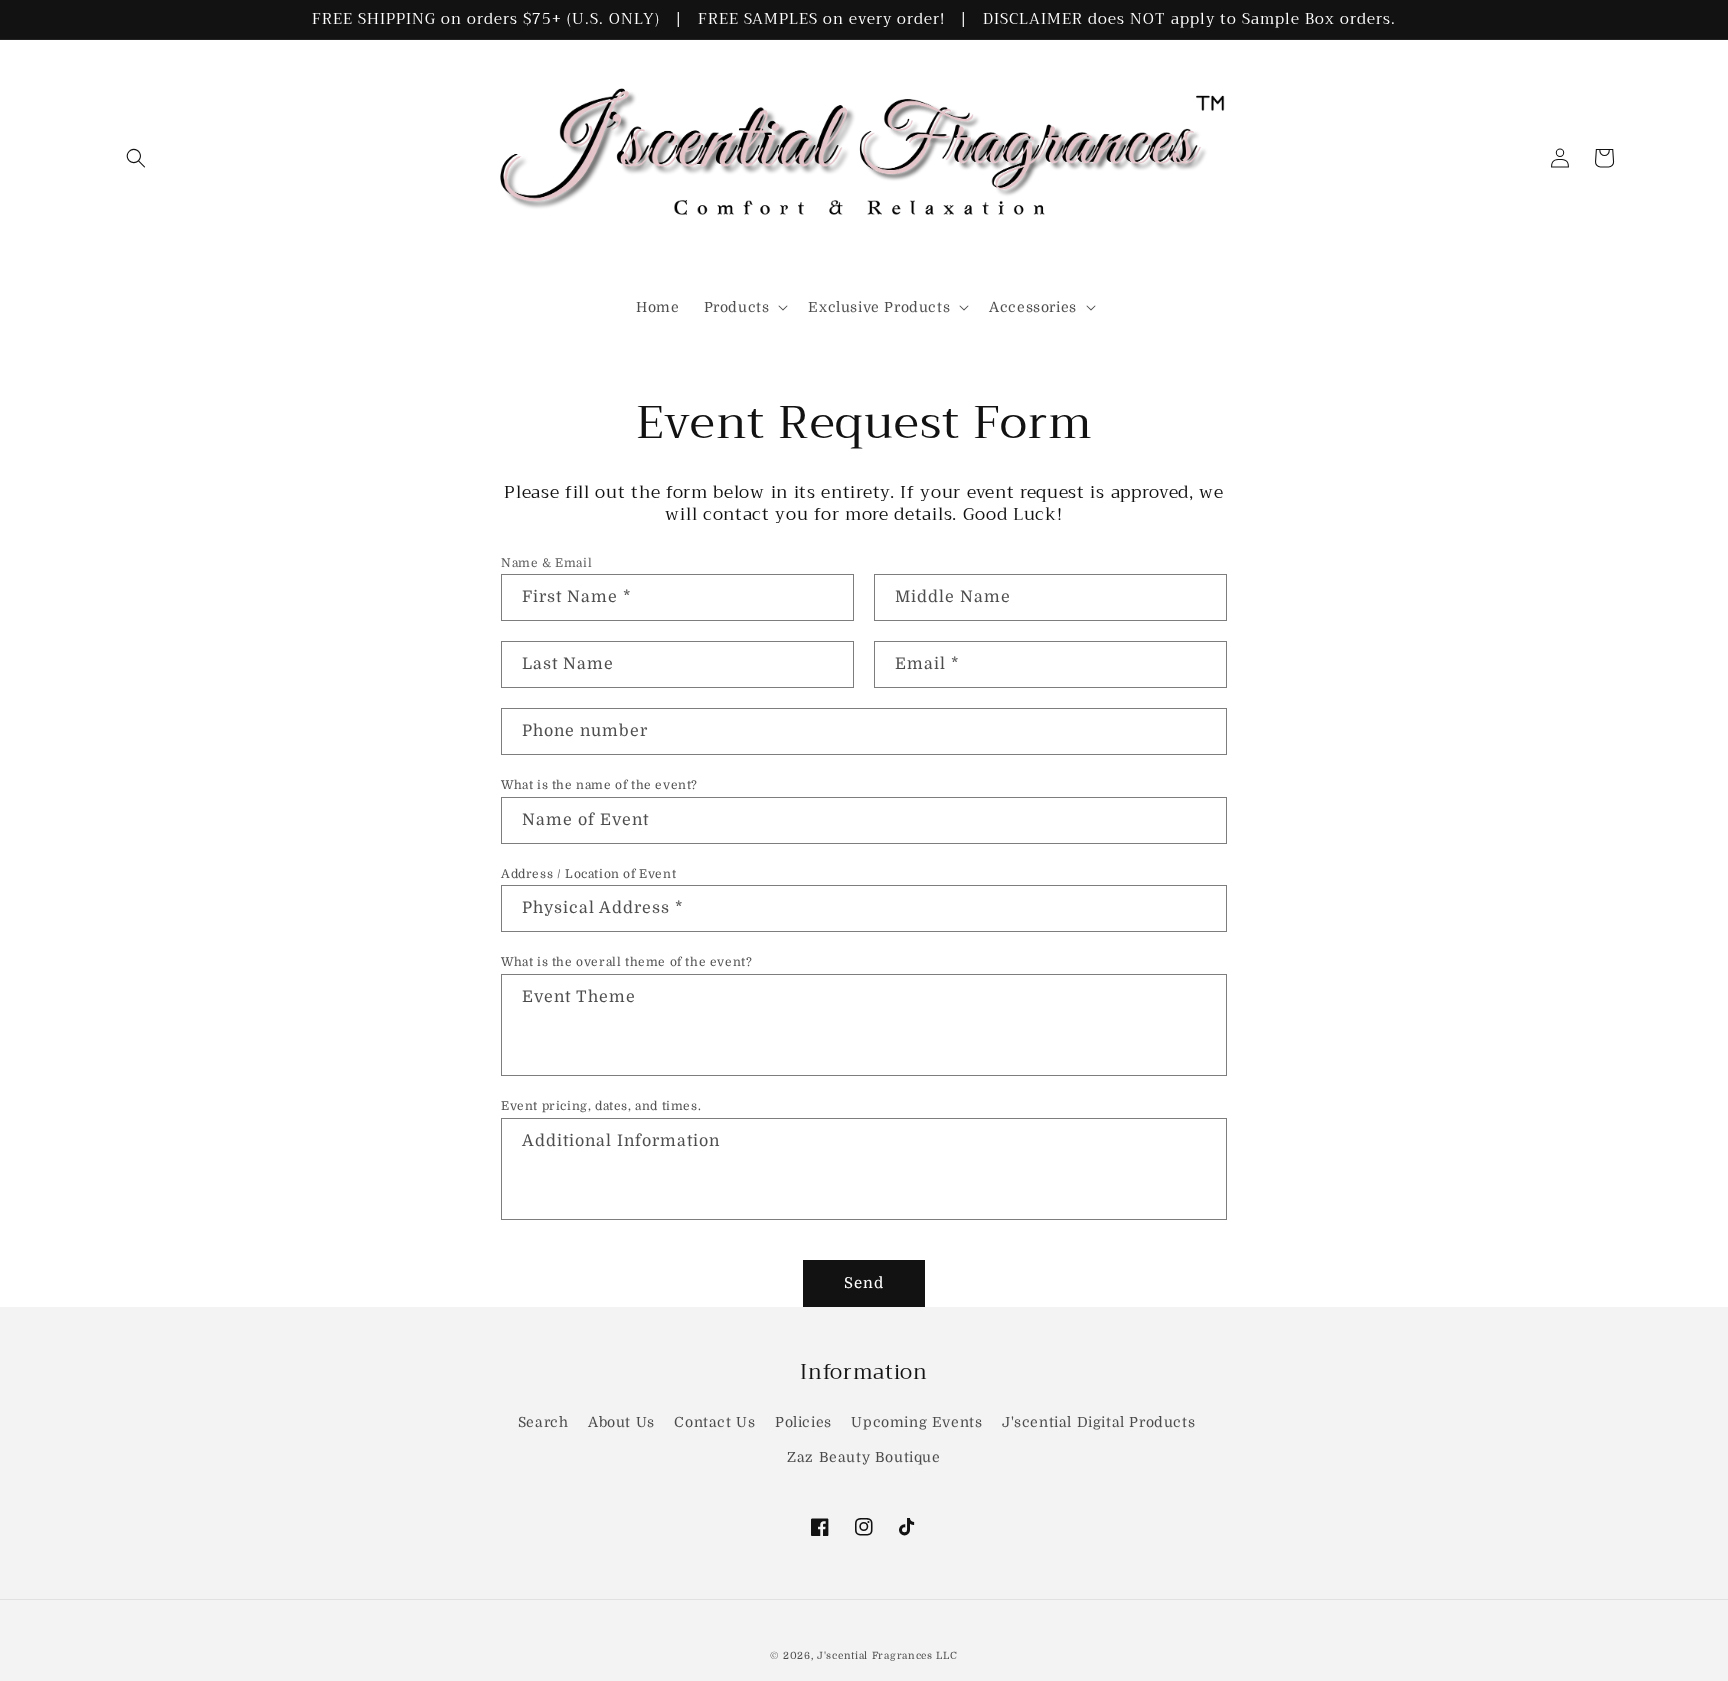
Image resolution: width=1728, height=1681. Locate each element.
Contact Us (714, 1422)
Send (864, 1283)
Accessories (1033, 307)
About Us (621, 1422)
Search (543, 1422)
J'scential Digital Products (1098, 1422)
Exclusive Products (879, 307)
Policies (803, 1422)
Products (737, 307)
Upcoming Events (916, 1422)
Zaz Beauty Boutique (863, 1457)
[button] (136, 158)
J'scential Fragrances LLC (887, 1655)
